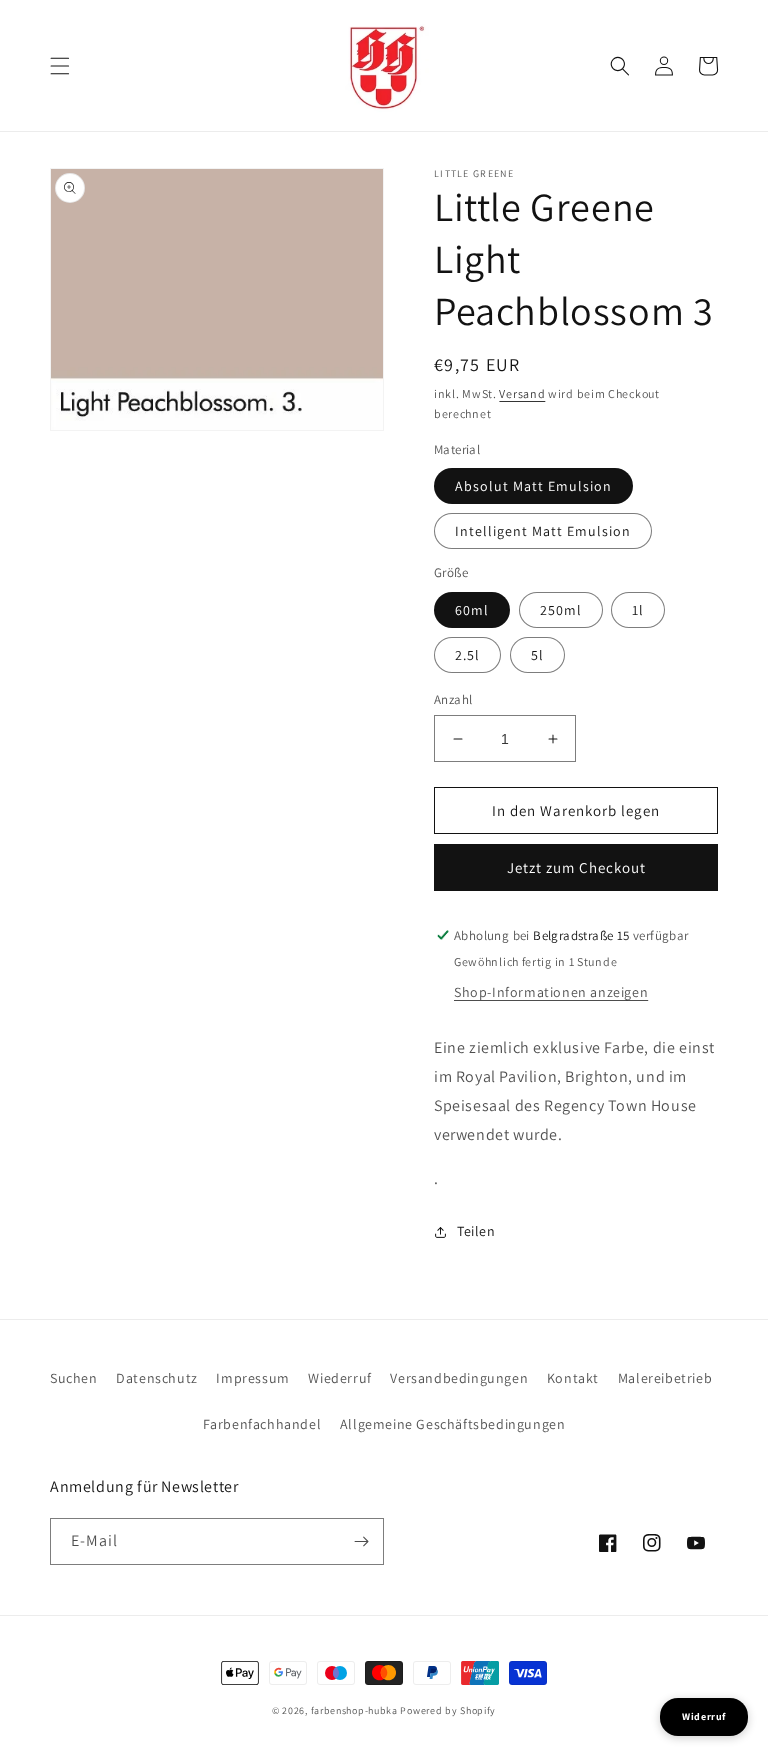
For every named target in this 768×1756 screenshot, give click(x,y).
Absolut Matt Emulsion (533, 486)
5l (537, 655)
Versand (522, 393)
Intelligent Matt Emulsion (543, 531)
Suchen (74, 1378)
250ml (561, 610)
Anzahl (453, 699)
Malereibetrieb (665, 1378)
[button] (60, 66)
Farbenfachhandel (262, 1424)
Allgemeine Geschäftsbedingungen (453, 1424)
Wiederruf (339, 1378)
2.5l (467, 655)
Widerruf (704, 1716)
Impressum (252, 1378)
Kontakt (573, 1378)
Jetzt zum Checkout (576, 867)
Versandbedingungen (459, 1378)
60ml (472, 610)
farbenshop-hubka (354, 1710)
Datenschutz (157, 1378)
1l (638, 610)
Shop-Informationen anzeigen (551, 992)
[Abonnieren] (361, 1541)
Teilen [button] (476, 1231)
